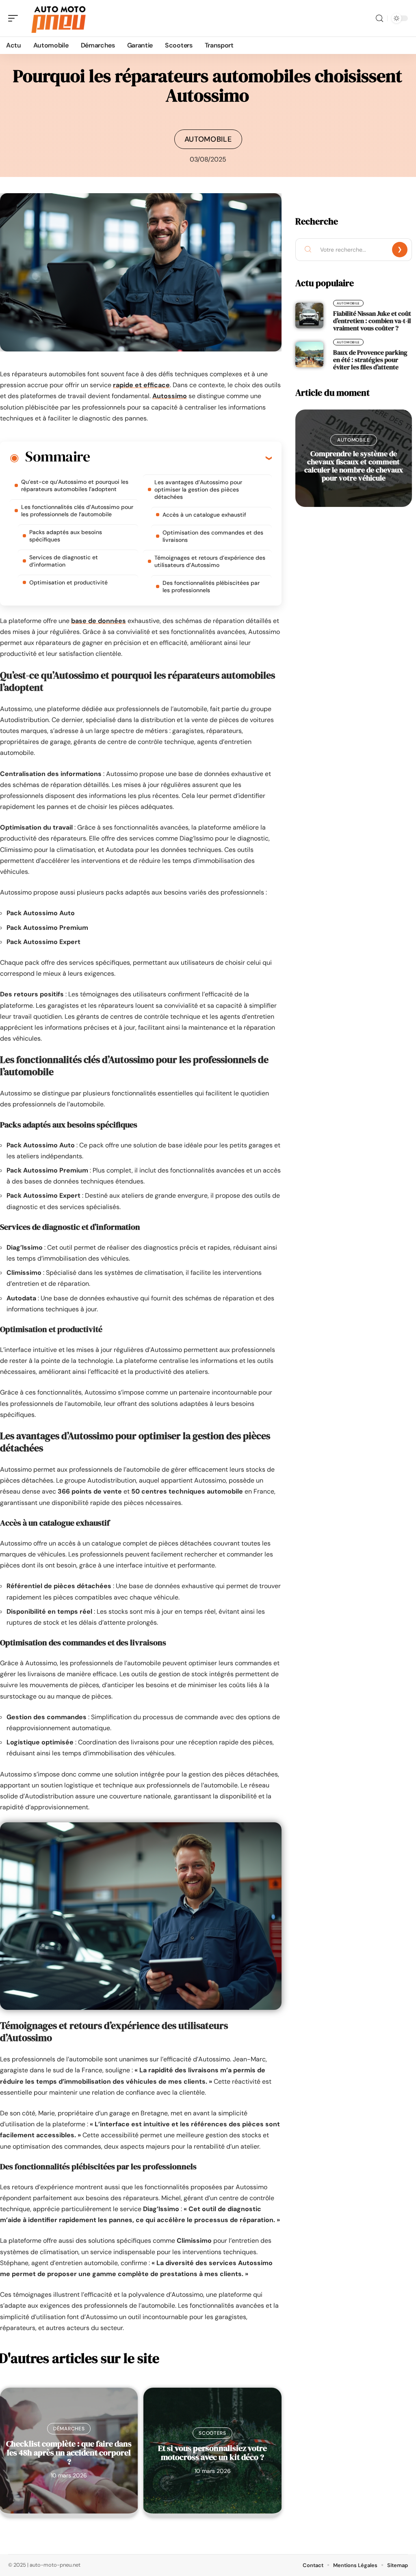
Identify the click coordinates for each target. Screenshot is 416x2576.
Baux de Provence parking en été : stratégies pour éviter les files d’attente (370, 360)
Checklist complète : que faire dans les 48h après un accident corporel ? (69, 2453)
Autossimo (170, 396)
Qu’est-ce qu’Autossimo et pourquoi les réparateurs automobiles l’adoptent (75, 485)
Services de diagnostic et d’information (64, 561)
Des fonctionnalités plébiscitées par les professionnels (211, 586)
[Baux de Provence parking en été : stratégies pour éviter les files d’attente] (309, 354)
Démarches (69, 2429)
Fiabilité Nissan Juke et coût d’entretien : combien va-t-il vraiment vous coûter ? (372, 321)
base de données (99, 621)
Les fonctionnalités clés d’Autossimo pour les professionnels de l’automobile (77, 511)
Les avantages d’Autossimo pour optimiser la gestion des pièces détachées (198, 489)
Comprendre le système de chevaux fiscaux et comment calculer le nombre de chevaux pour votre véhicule (354, 466)
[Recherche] (379, 18)
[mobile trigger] (15, 18)
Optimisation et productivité (68, 582)
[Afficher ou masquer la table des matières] (181, 458)
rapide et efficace (141, 385)
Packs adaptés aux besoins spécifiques (66, 536)
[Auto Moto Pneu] (58, 18)
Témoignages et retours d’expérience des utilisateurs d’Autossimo (210, 561)
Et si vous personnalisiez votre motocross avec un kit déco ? (212, 2453)
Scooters (212, 2433)
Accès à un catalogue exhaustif (204, 515)
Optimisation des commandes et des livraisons (213, 536)
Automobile (208, 139)
